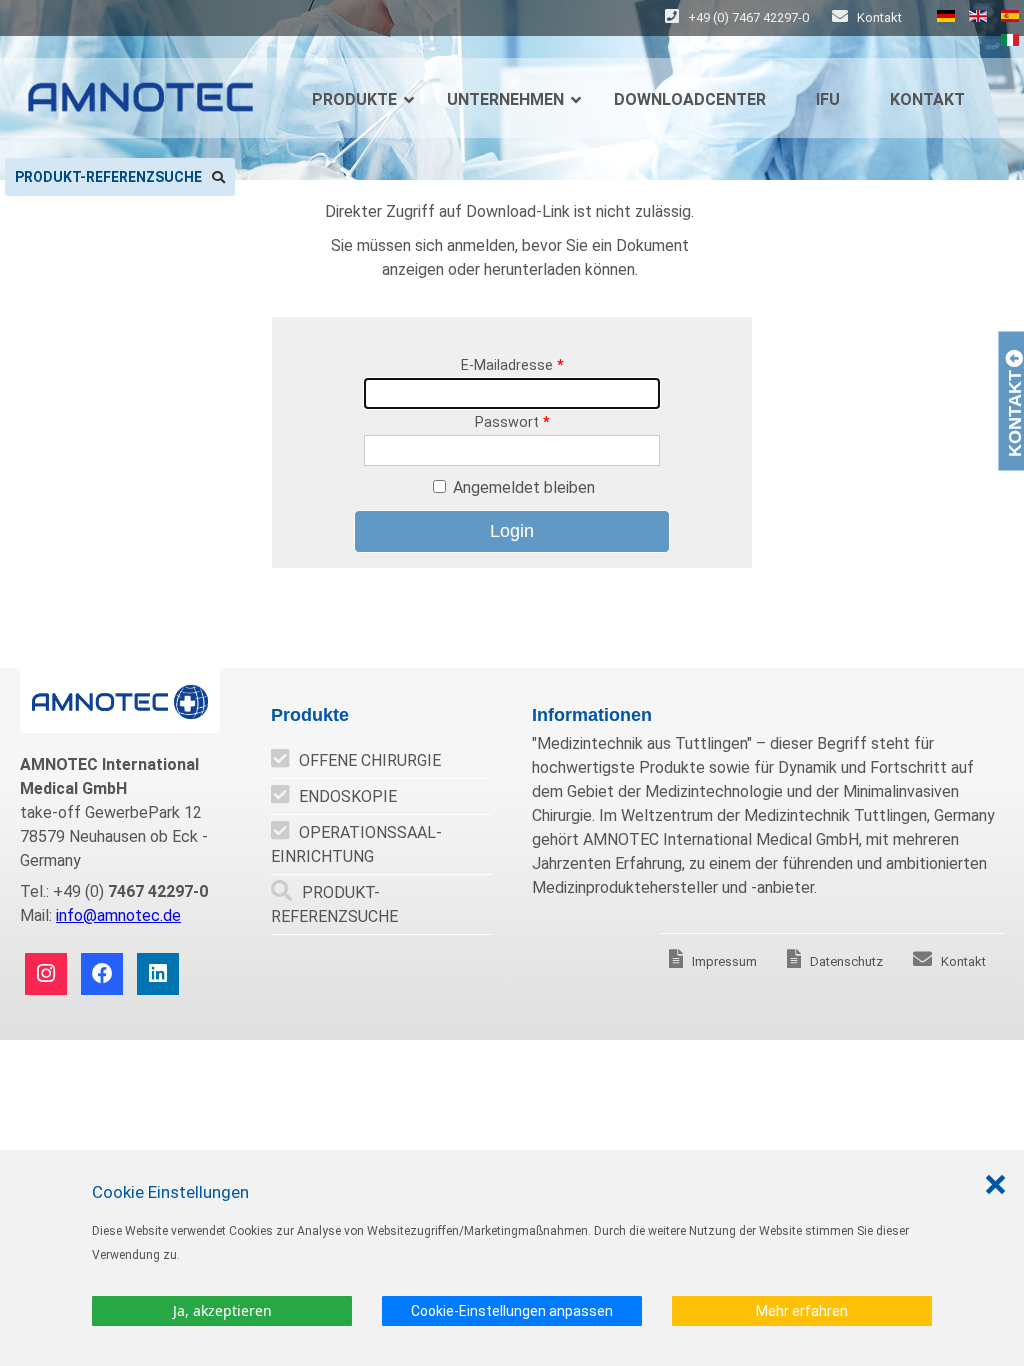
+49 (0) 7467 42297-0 (748, 17)
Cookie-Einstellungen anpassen (512, 1311)
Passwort (512, 422)
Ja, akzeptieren (222, 1310)
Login (512, 531)
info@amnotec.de (118, 915)
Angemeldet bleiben (524, 487)
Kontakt (878, 17)
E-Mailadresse (512, 365)
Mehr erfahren (802, 1311)
